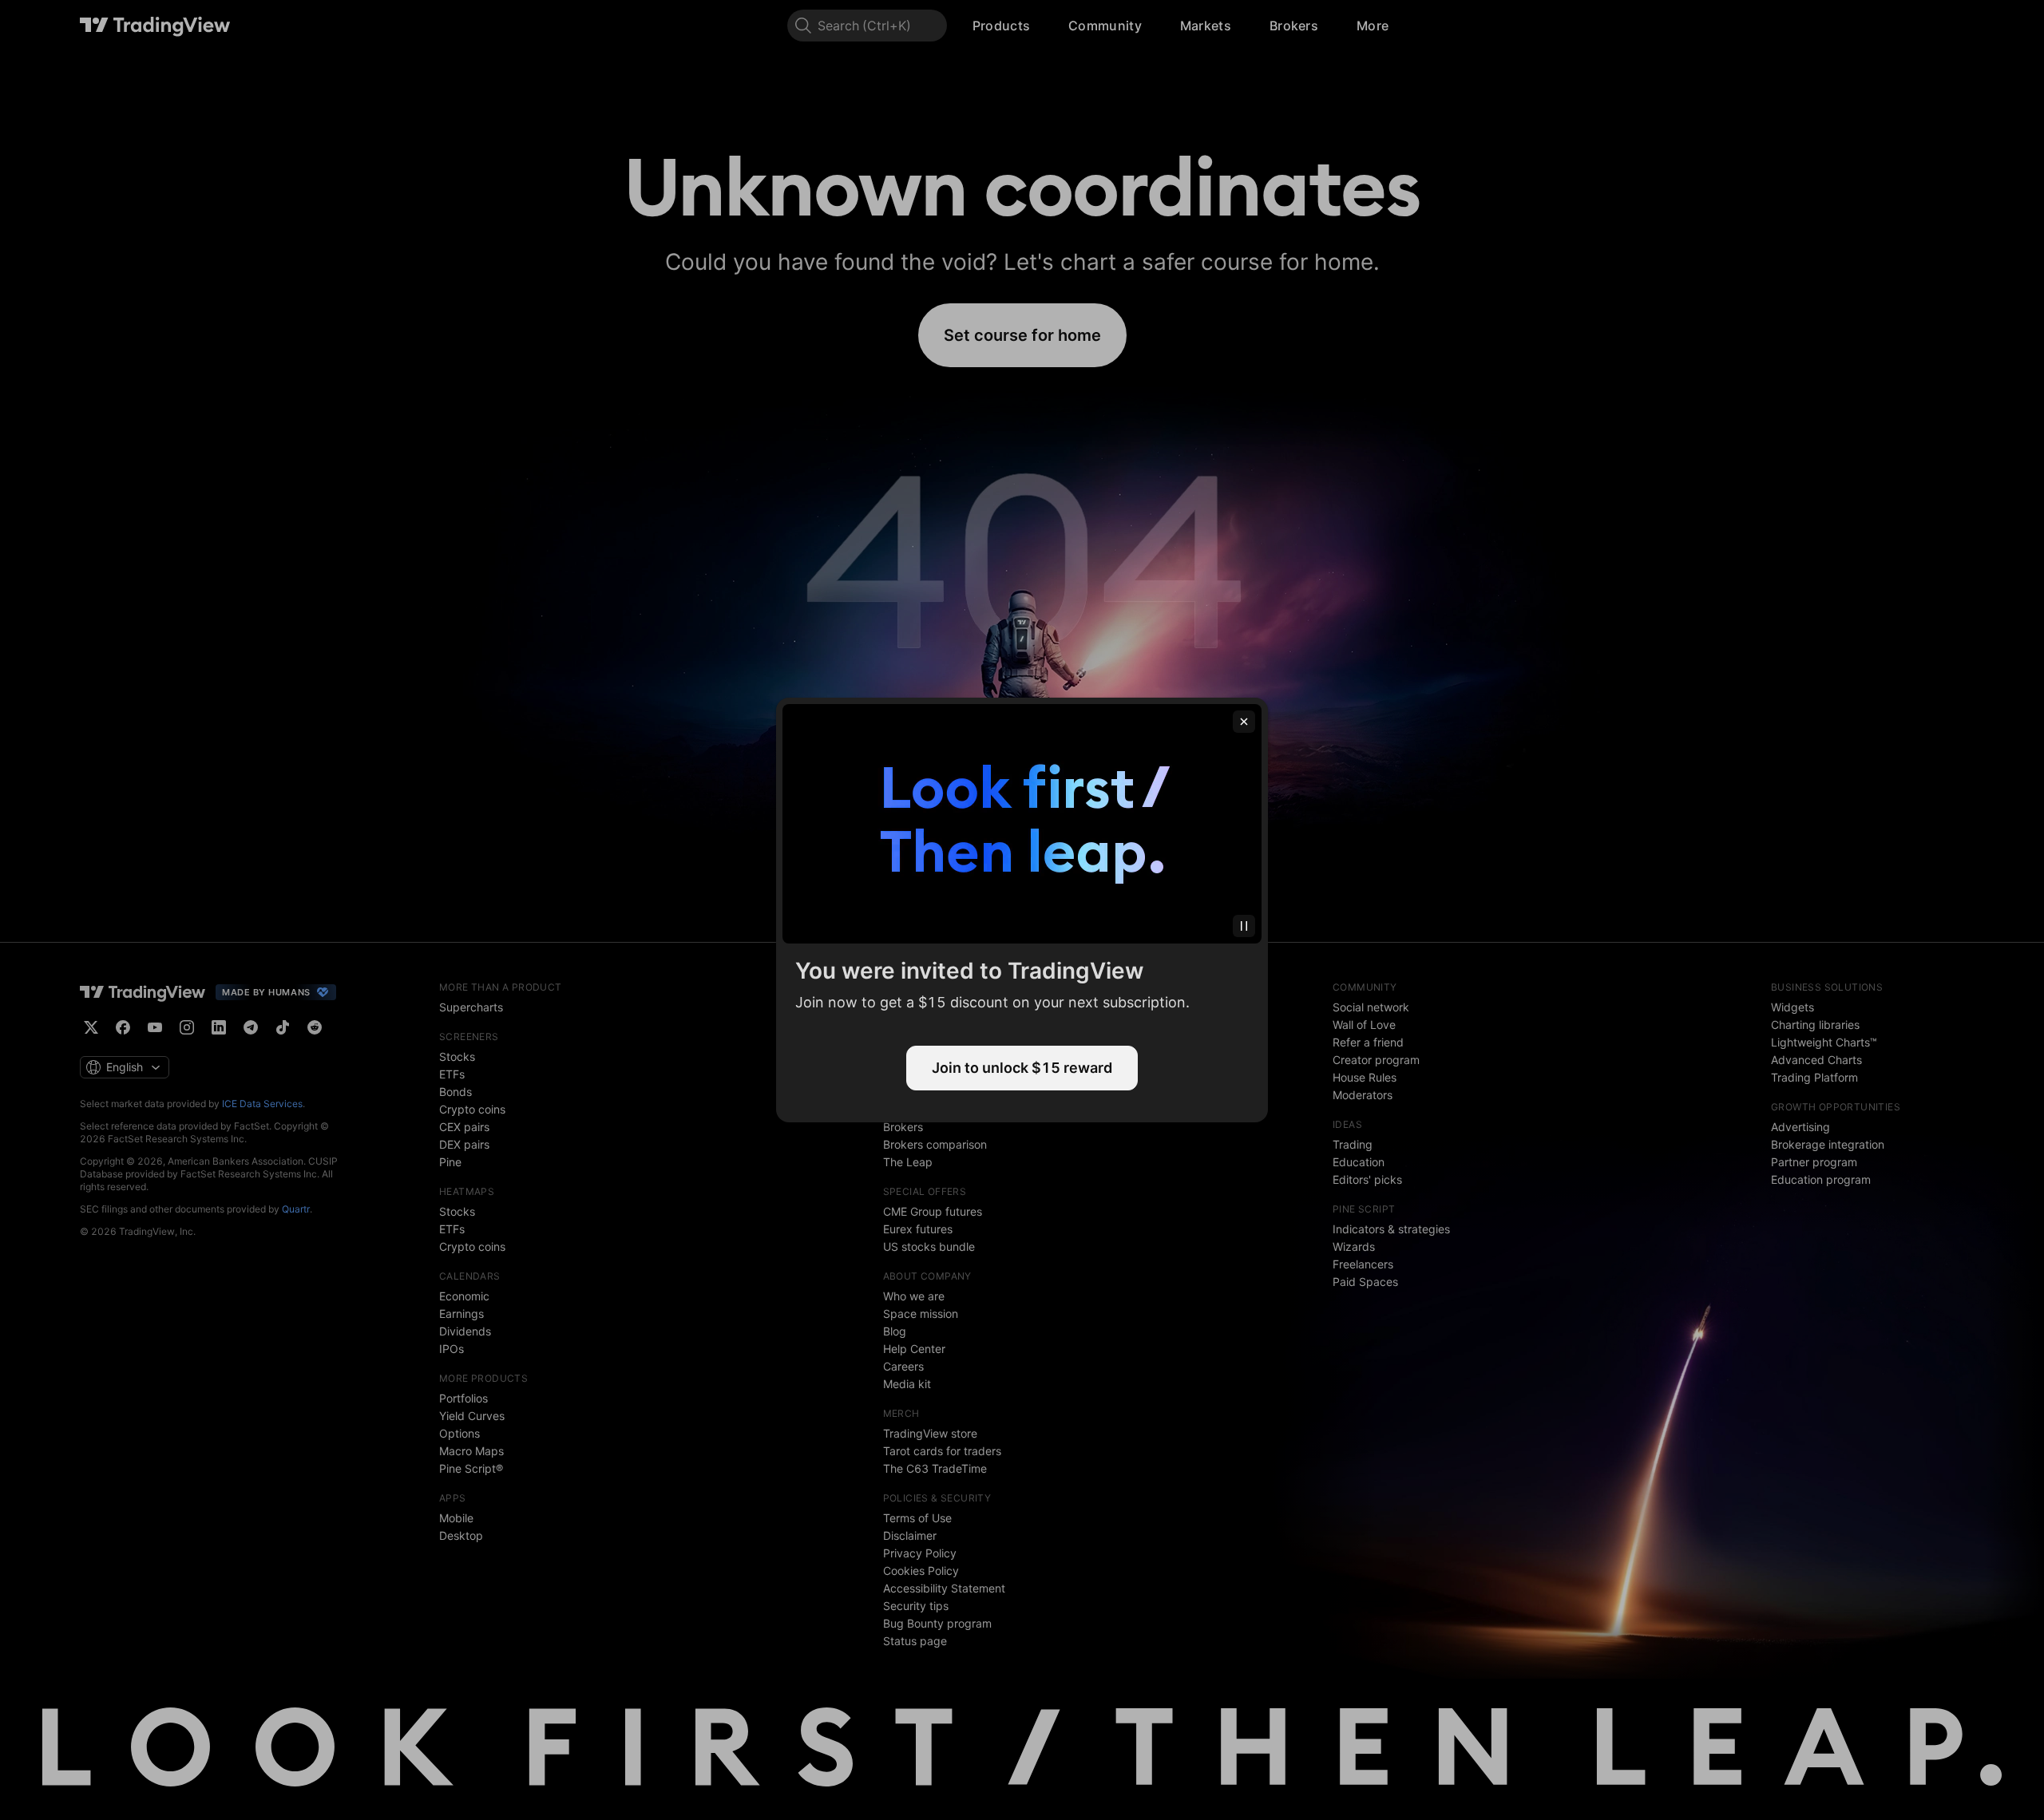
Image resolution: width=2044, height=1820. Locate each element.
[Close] (1244, 722)
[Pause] (1244, 926)
